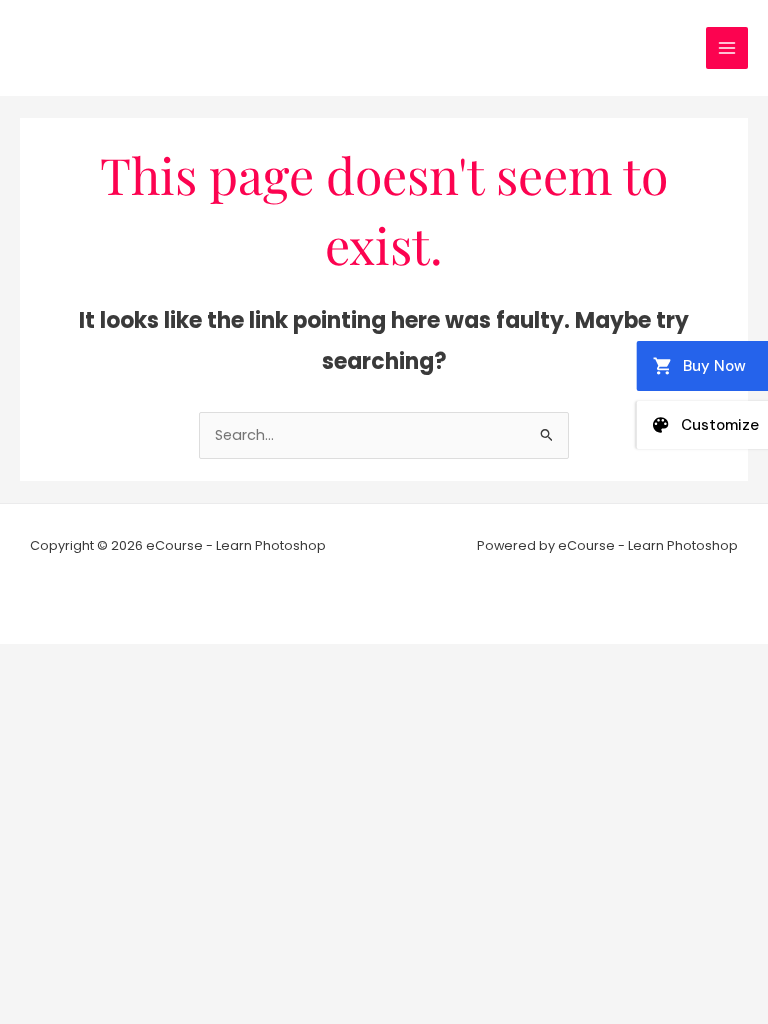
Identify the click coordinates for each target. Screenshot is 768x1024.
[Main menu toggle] (727, 48)
